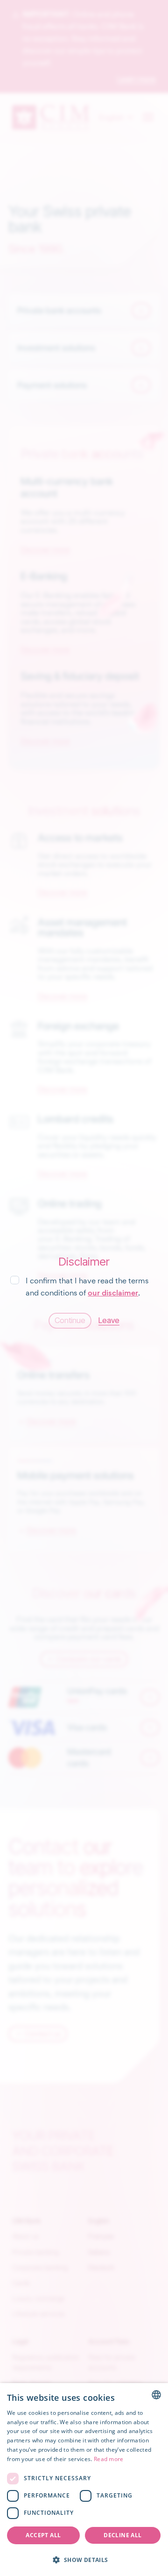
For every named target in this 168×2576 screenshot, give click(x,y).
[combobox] (156, 2395)
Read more (109, 2459)
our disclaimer (113, 1293)
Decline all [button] (122, 2535)
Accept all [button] (43, 2535)
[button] (84, 2560)
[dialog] (84, 2480)
